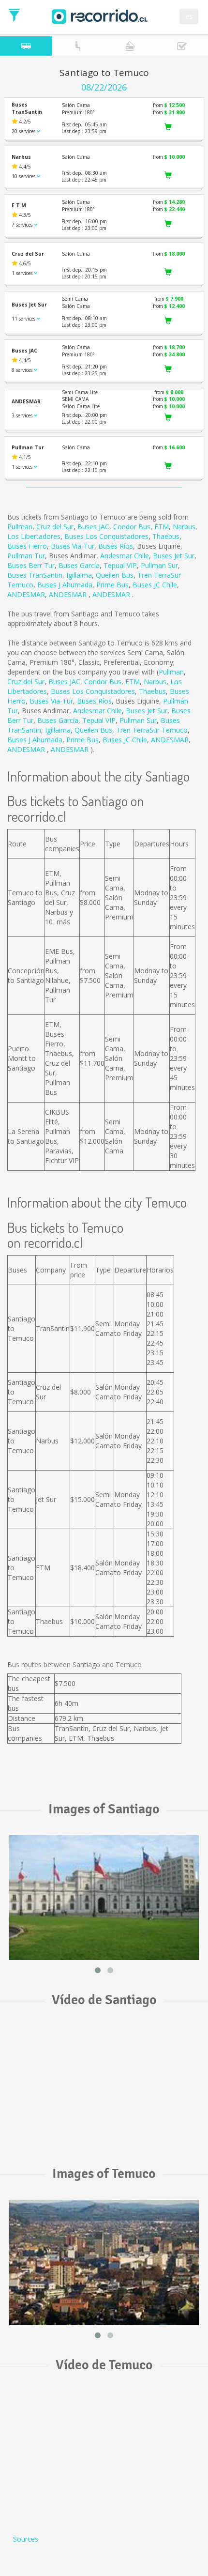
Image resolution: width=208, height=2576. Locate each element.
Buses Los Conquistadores (106, 536)
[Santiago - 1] (104, 1898)
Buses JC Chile (155, 585)
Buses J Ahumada (65, 585)
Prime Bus (112, 585)
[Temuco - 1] (104, 2262)
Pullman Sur (159, 565)
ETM (162, 527)
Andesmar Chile (125, 556)
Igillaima (79, 575)
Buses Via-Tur (73, 546)
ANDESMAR (26, 594)
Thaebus (166, 536)
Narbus (184, 527)
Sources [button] (26, 2539)
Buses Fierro (27, 546)
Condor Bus (132, 527)
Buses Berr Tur (31, 565)
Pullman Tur (26, 556)
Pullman (20, 527)
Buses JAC (93, 527)
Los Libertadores (34, 536)
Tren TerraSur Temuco (152, 730)
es (189, 16)
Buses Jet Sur (174, 556)
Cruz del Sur (55, 527)
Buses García (79, 565)
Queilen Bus (115, 575)
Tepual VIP (120, 565)
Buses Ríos (116, 546)
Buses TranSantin (35, 575)
